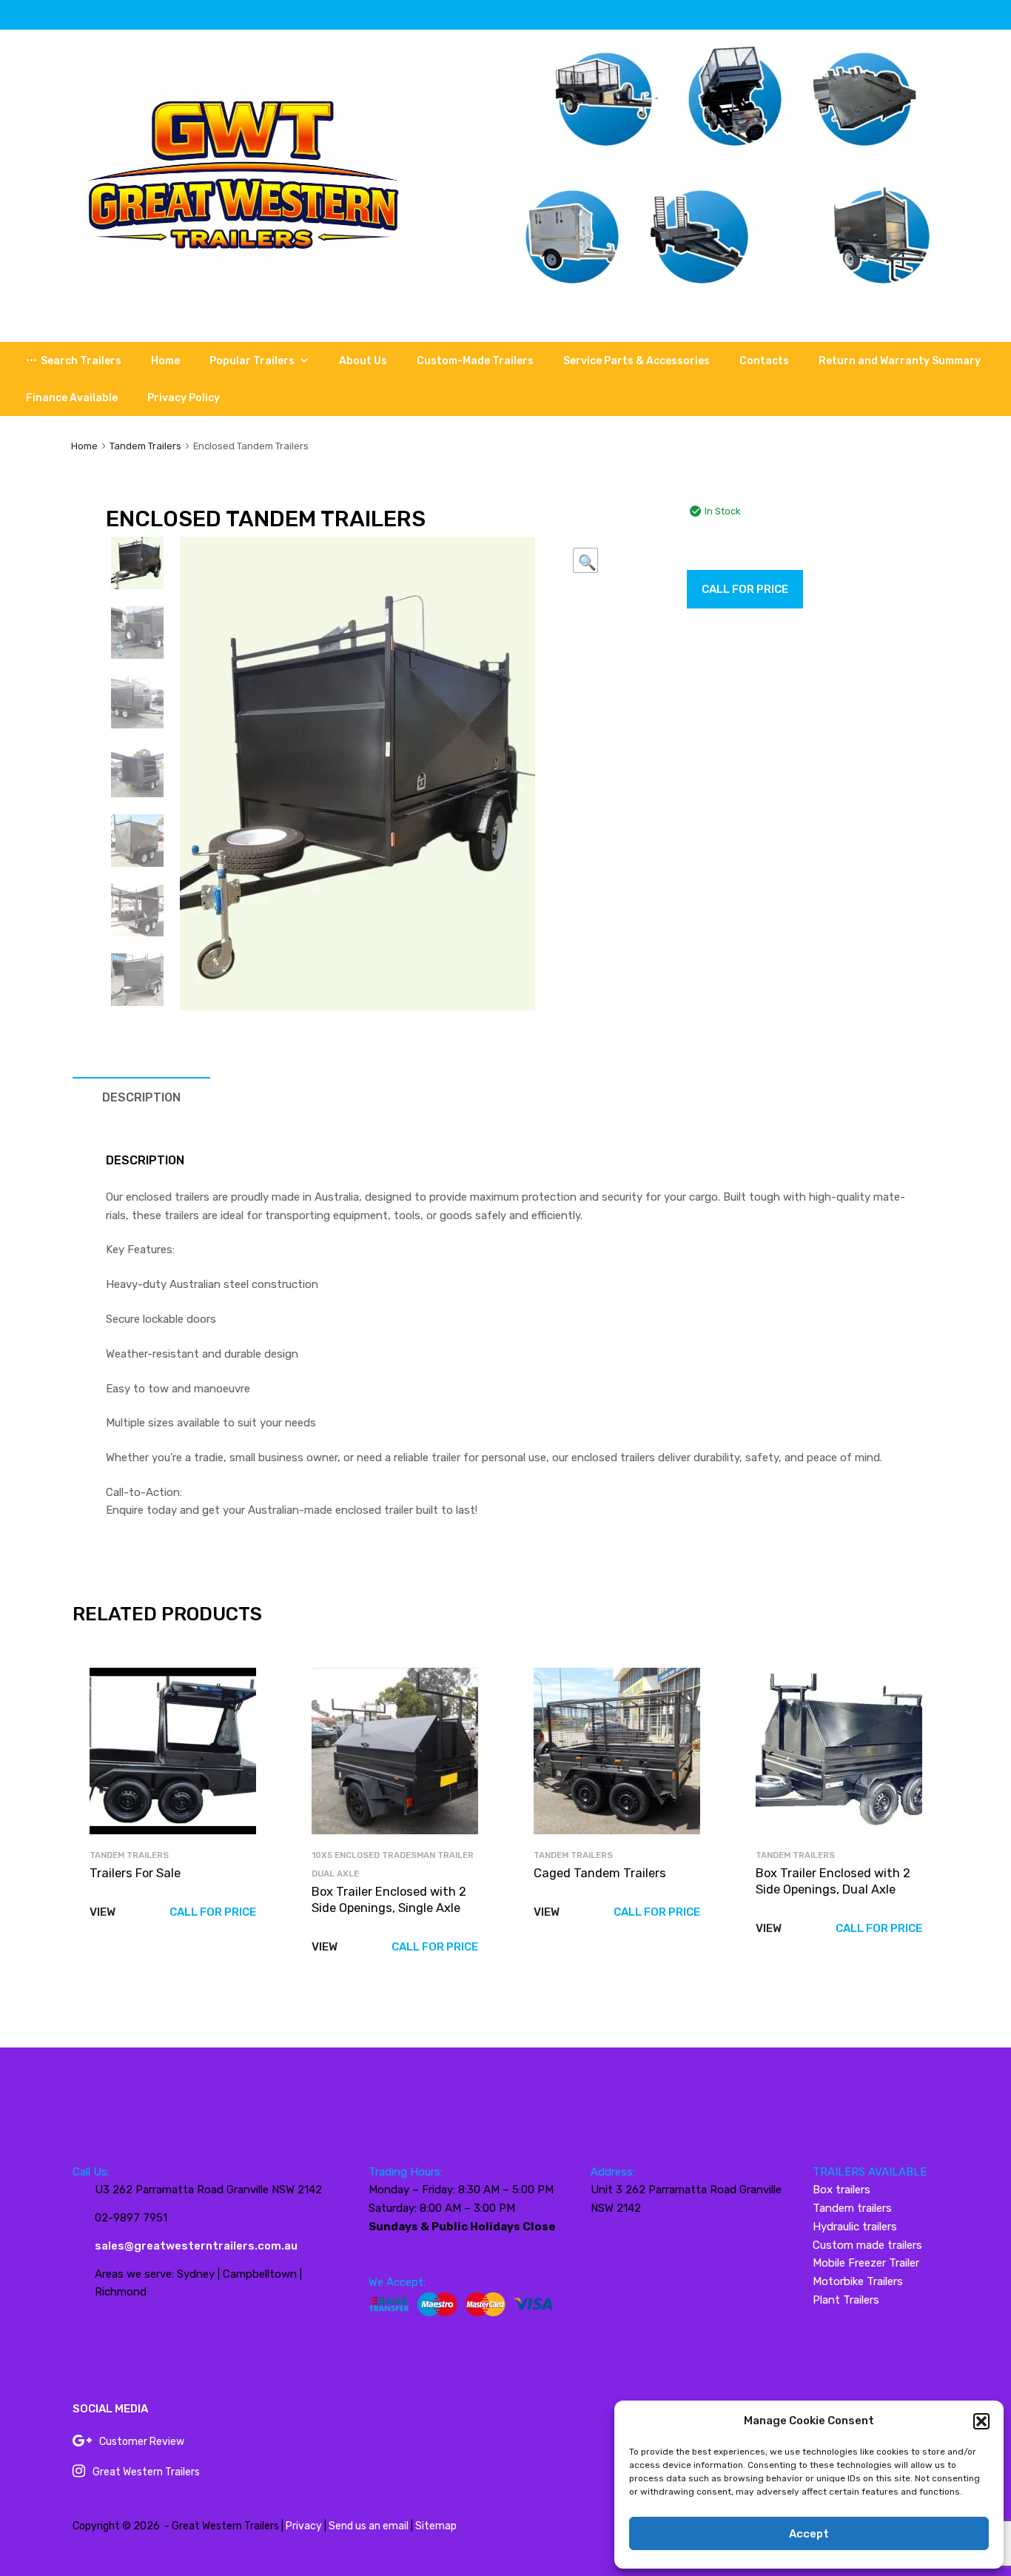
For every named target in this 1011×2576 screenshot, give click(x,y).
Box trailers (842, 2190)
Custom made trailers (867, 2245)
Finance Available (72, 398)
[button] (981, 2421)
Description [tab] (141, 1097)
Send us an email (369, 2526)
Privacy (304, 2526)
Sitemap (436, 2526)
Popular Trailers (252, 361)
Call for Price (745, 589)
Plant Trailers (846, 2300)
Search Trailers (81, 361)
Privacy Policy (184, 398)
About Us (363, 361)
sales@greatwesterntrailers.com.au (196, 2246)
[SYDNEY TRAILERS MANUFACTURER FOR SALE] (243, 260)
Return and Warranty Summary (900, 361)
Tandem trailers (852, 2208)
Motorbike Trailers (858, 2281)
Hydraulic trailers (855, 2227)
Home (165, 361)
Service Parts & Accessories (637, 361)
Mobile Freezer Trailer (866, 2263)
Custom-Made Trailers (475, 361)
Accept (809, 2534)
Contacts (764, 361)
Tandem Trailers (145, 446)
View (103, 1912)
